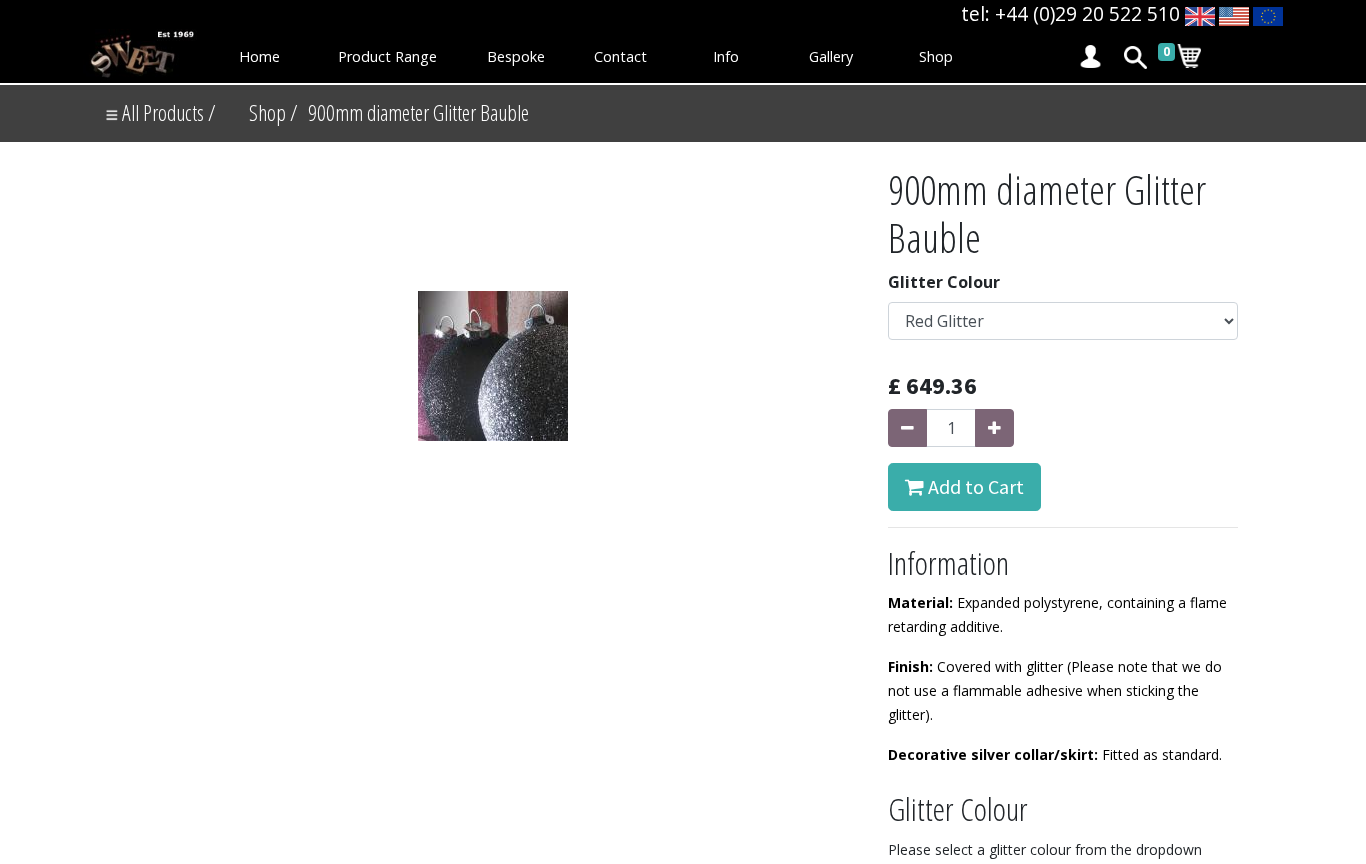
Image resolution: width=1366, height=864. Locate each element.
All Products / (167, 112)
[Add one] (994, 428)
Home (259, 56)
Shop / (273, 112)
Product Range (387, 56)
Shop (936, 56)
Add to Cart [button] (974, 486)
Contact (620, 56)
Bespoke (516, 56)
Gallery (831, 56)
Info (726, 56)
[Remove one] (907, 428)
